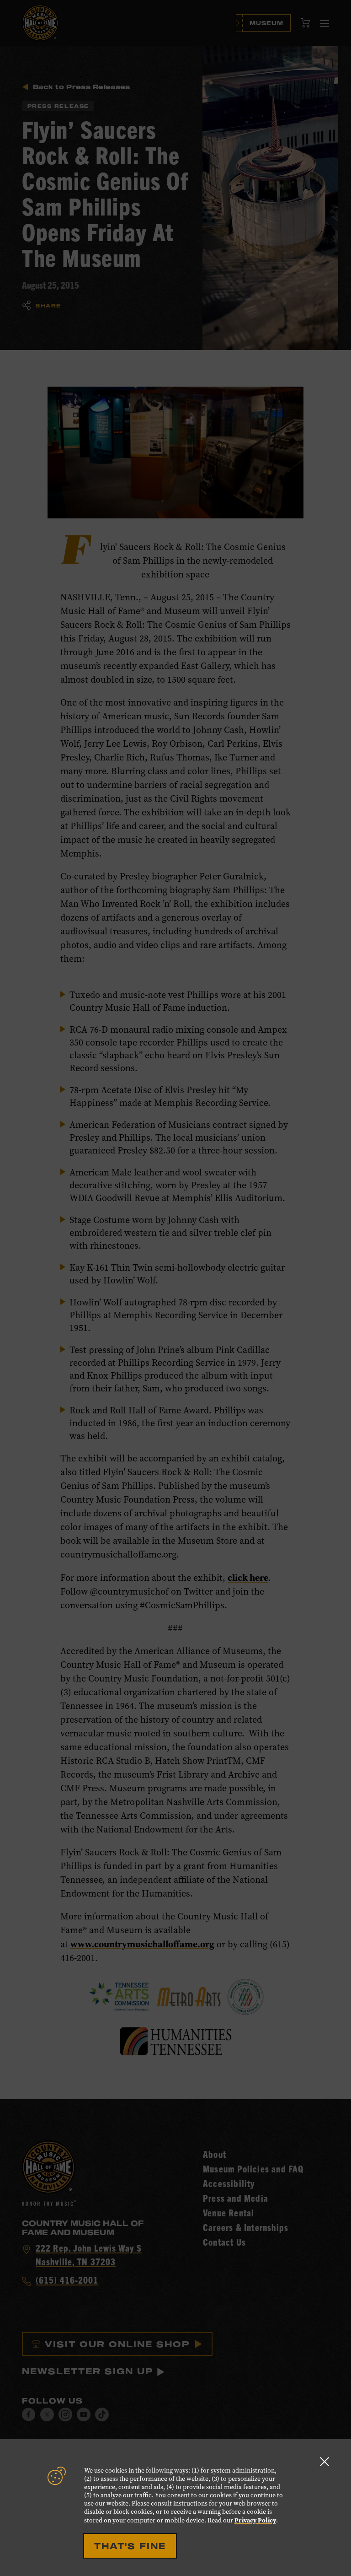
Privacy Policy (255, 2520)
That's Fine (130, 2546)
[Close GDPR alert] (324, 2461)
